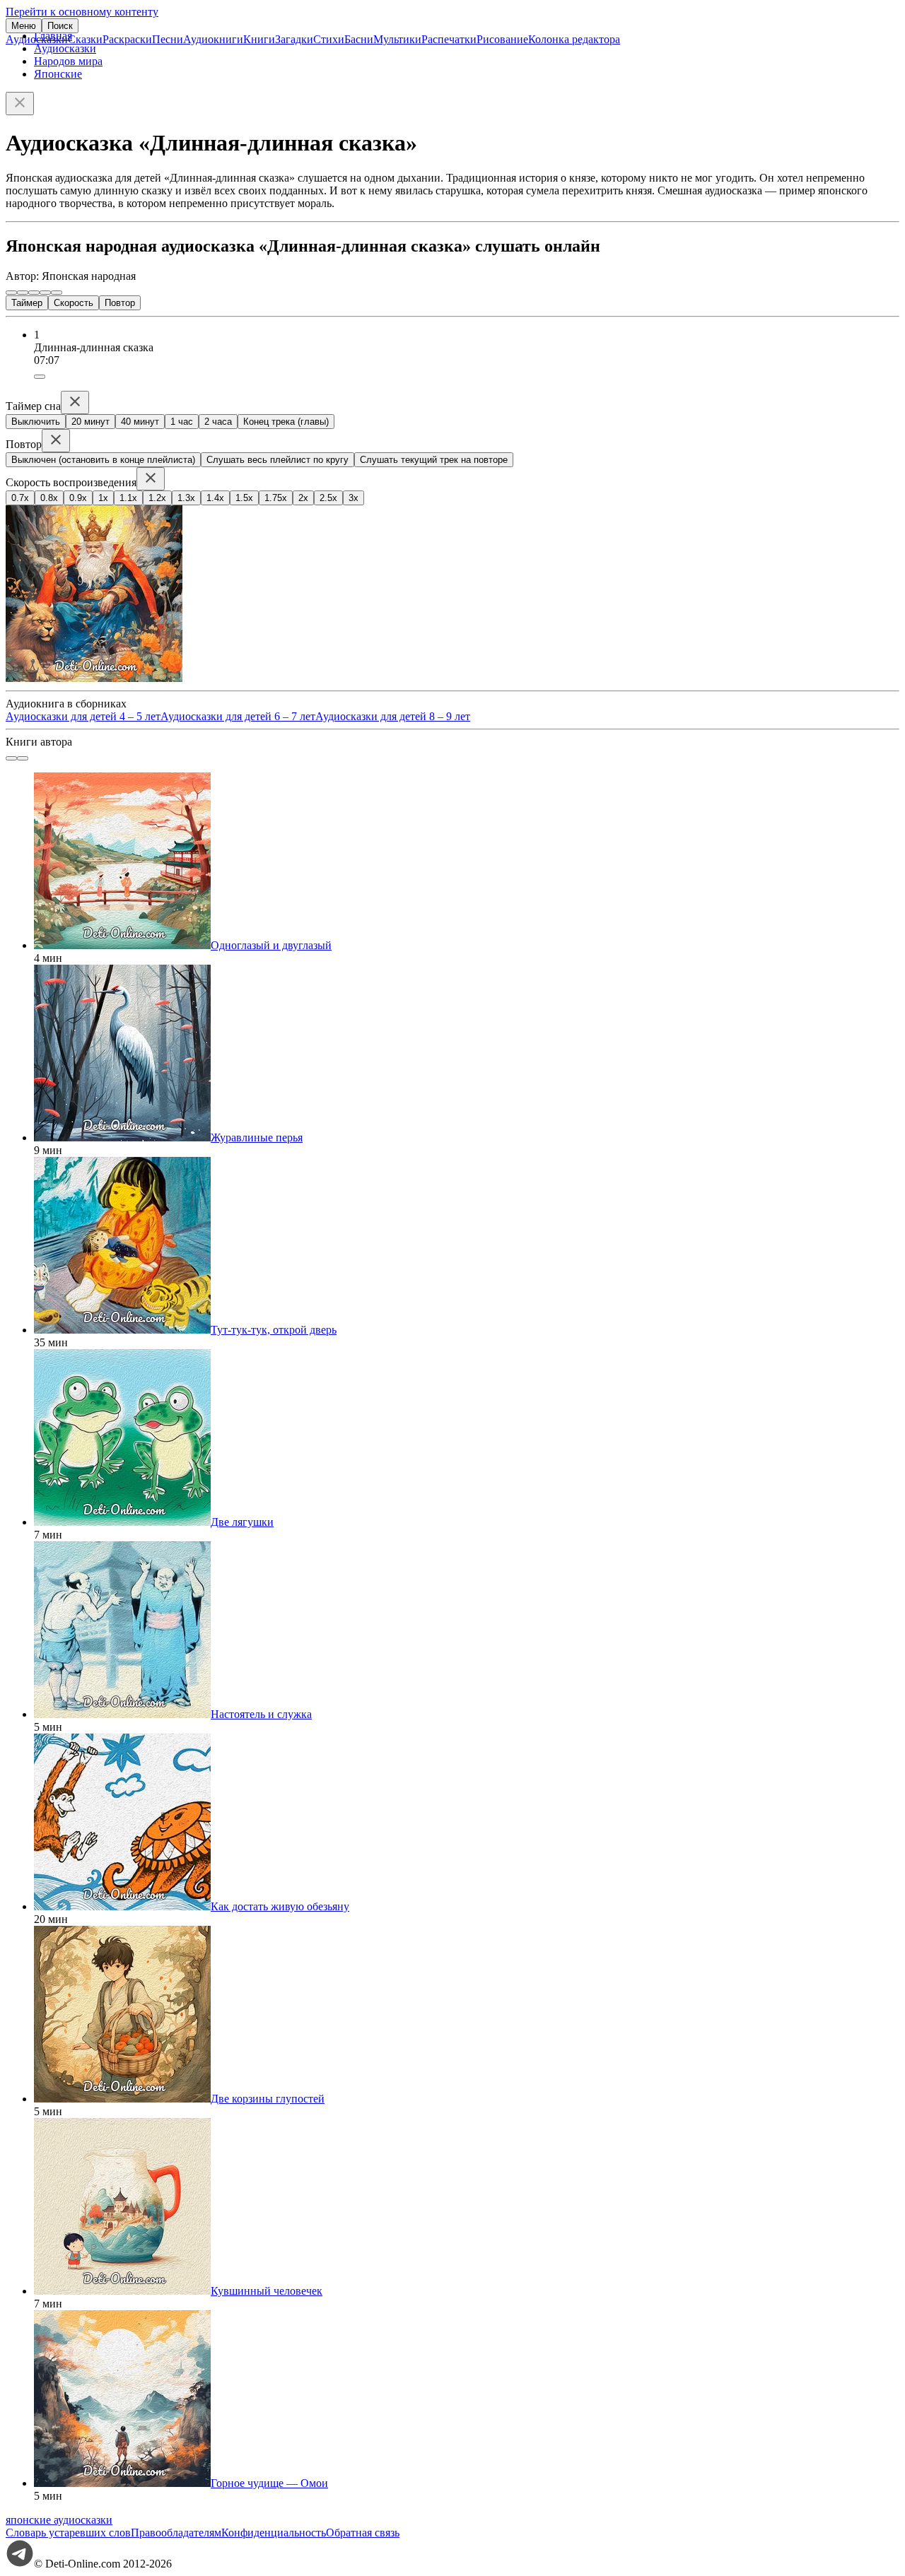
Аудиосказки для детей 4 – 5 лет (83, 716)
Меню (24, 26)
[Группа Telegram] (20, 2564)
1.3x (186, 498)
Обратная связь (363, 2533)
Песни (168, 39)
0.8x (49, 498)
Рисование (502, 39)
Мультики (397, 39)
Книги (259, 39)
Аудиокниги (213, 39)
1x (103, 498)
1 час (182, 422)
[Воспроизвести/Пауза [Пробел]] (34, 293)
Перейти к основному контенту (82, 12)
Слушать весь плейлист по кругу (278, 460)
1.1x (128, 498)
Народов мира (68, 61)
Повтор (120, 303)
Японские (58, 74)
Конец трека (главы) (286, 422)
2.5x (328, 498)
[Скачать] (40, 377)
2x (303, 498)
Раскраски (127, 39)
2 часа (218, 422)
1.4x (215, 498)
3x (354, 498)
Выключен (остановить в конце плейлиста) (103, 460)
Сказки (85, 39)
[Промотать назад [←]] (23, 293)
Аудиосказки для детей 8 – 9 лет (393, 716)
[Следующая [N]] (57, 293)
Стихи (329, 39)
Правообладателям (176, 2533)
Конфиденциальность (274, 2533)
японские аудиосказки (59, 2520)
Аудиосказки (37, 39)
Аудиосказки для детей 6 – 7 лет (238, 716)
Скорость (74, 303)
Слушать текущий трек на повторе (434, 460)
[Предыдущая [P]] (11, 293)
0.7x (20, 498)
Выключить (36, 422)
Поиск (60, 26)
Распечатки (449, 39)
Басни (359, 39)
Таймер (27, 303)
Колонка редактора (574, 39)
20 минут (90, 422)
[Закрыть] (20, 104)
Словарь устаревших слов (68, 2533)
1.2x (157, 498)
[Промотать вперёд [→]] (45, 293)
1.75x (276, 498)
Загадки (294, 39)
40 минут (140, 422)
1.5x (244, 498)
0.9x (78, 498)
